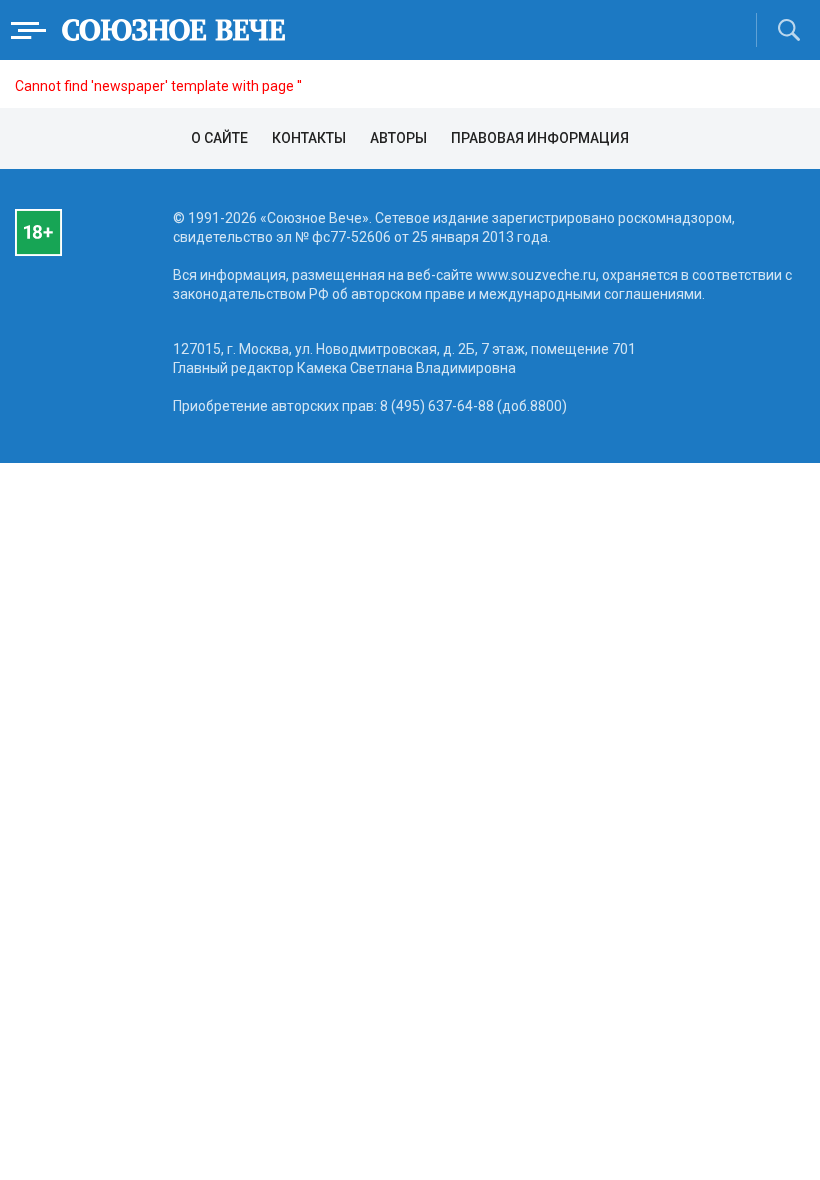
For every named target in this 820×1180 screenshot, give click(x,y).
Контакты (309, 138)
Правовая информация (540, 138)
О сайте (219, 138)
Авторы (398, 138)
